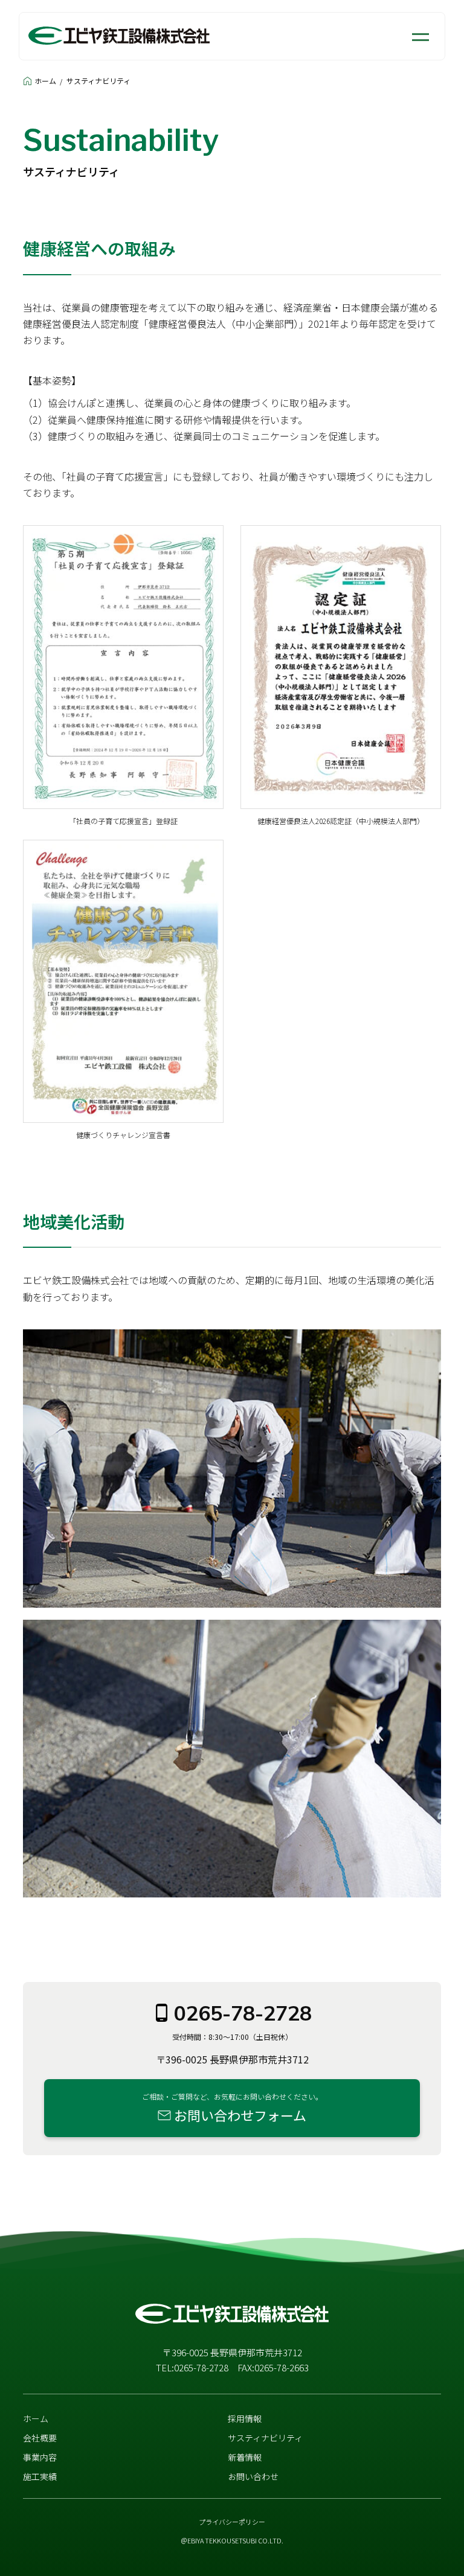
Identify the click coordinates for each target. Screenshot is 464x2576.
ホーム (45, 81)
